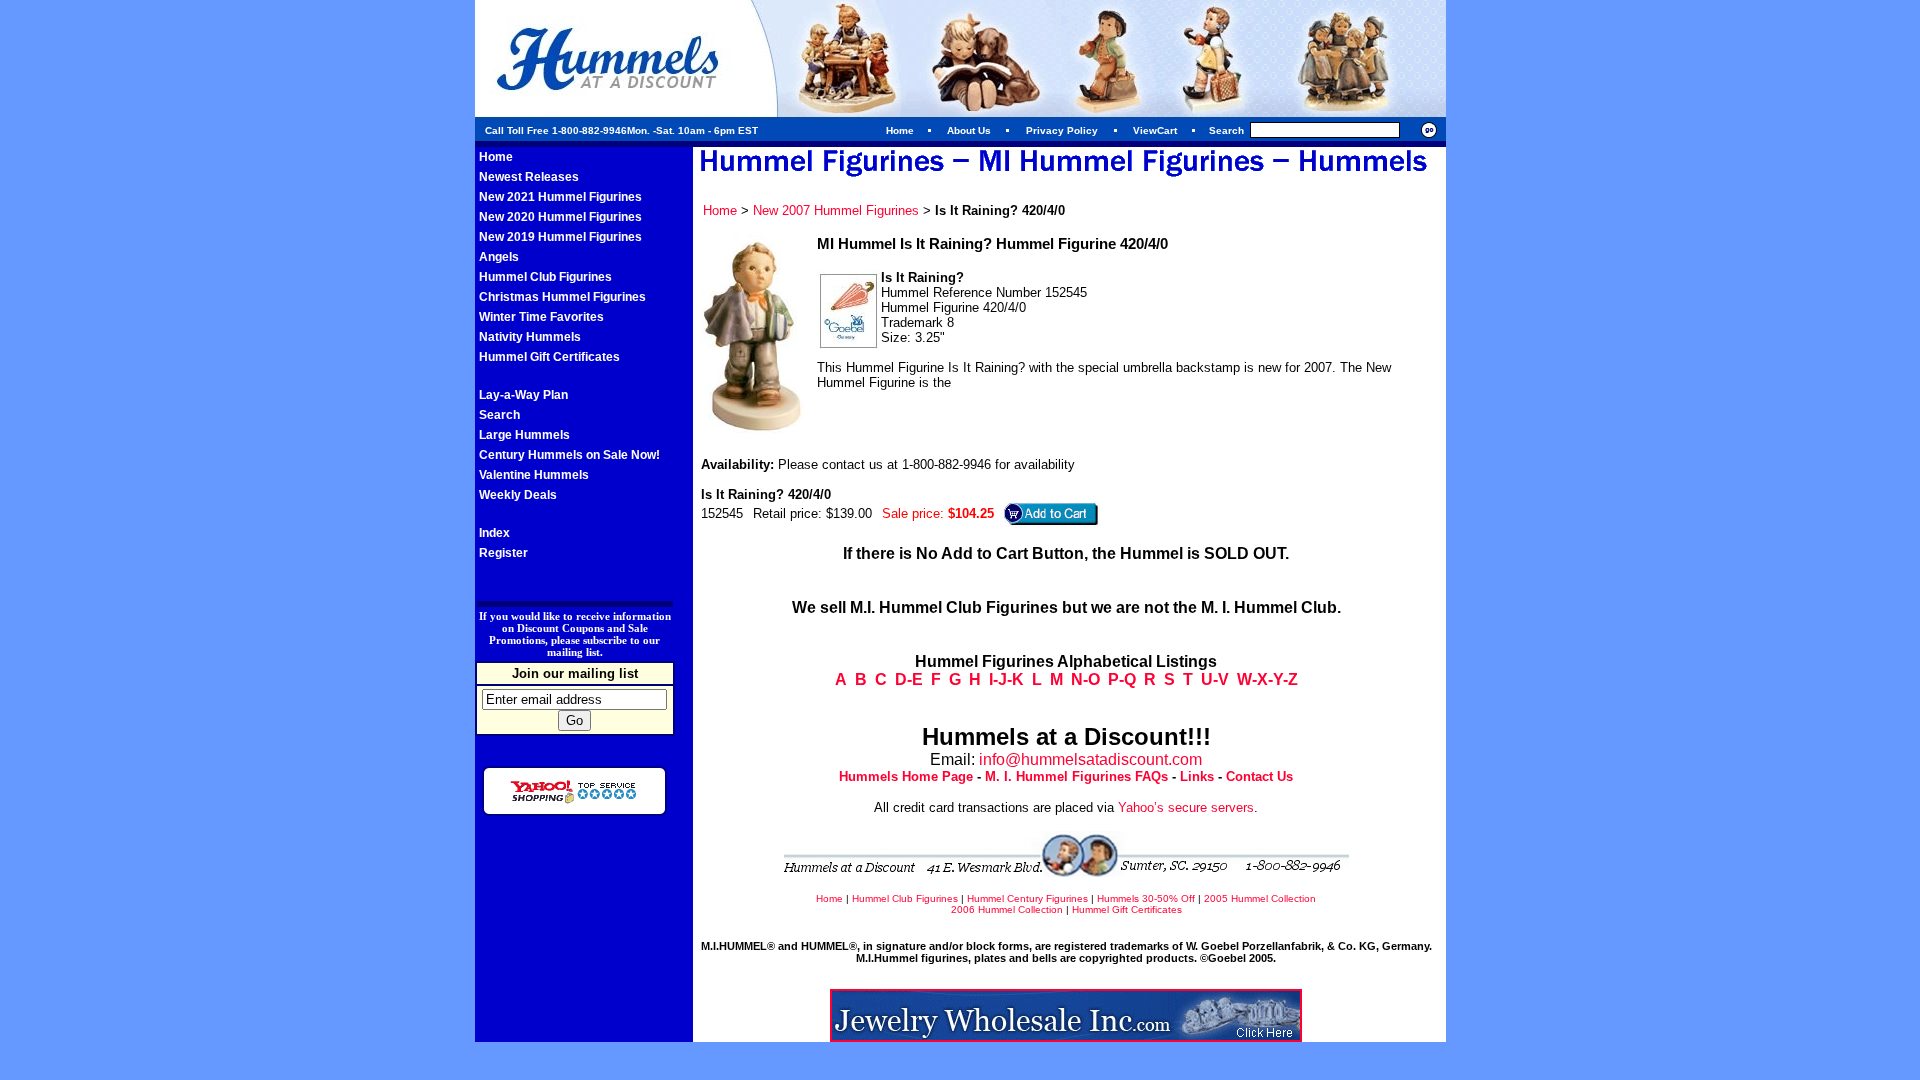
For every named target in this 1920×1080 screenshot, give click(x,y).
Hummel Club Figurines (545, 277)
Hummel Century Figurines (1027, 898)
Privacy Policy (1062, 130)
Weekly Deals (518, 495)
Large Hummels (524, 435)
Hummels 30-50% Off (1146, 898)
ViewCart (1155, 130)
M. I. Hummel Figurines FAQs (1076, 776)
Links (1197, 776)
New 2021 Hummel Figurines (560, 197)
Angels (499, 257)
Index (494, 533)
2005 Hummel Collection (1260, 898)
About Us (969, 130)
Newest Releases (529, 177)
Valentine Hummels (534, 475)
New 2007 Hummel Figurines (836, 210)
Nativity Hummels (530, 337)
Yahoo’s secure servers (1186, 807)
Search (499, 415)
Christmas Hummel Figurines (562, 297)
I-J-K (1006, 679)
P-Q (1122, 679)
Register (503, 553)
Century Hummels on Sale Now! (569, 455)
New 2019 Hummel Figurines (560, 237)
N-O (1085, 679)
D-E (909, 679)
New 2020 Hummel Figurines (560, 217)
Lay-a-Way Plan (523, 395)
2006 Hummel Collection (1007, 909)
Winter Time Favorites (541, 317)
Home (900, 130)
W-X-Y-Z (1267, 679)
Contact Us (1259, 776)
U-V (1215, 679)
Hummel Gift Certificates (549, 357)
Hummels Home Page (906, 776)
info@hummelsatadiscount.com (1090, 759)
